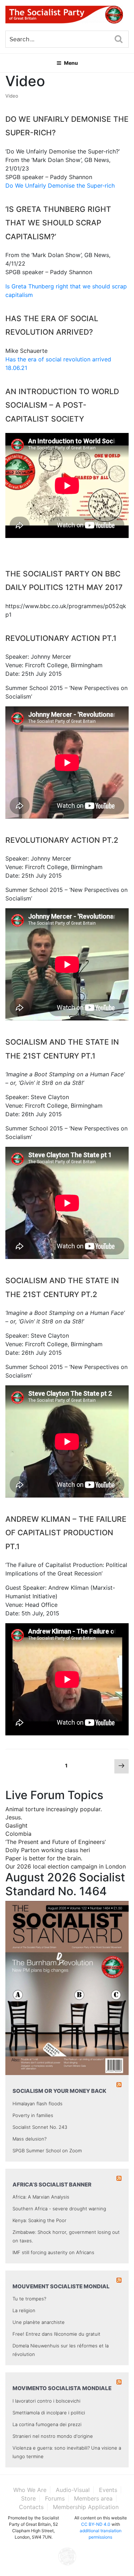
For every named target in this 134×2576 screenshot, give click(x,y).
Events (108, 2490)
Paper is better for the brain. (44, 1858)
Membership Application (86, 2507)
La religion (24, 2310)
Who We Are (30, 2490)
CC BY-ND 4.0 (96, 2524)
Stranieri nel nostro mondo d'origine (53, 2436)
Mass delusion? (29, 2139)
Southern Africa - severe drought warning (59, 2209)
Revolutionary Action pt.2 (62, 840)
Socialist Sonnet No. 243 (40, 2127)
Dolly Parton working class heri (48, 1850)
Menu (71, 63)
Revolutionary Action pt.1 (61, 638)
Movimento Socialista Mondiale (62, 2388)
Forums (55, 2498)
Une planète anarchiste (39, 2322)
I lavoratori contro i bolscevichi (46, 2401)
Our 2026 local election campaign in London (66, 1866)
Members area (93, 2498)
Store (28, 2498)
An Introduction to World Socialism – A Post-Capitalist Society (62, 405)
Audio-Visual (73, 2490)
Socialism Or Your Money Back (59, 2091)
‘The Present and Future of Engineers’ (56, 1842)
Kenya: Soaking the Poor (39, 2220)
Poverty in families (33, 2115)
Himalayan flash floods (38, 2104)
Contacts (31, 2507)
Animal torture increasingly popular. (54, 1809)
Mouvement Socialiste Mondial (61, 2286)
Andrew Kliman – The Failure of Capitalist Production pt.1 (66, 1533)
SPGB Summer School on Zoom (47, 2151)
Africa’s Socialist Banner (52, 2185)
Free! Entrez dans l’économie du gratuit (56, 2334)
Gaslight (16, 1825)
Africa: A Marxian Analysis (41, 2197)
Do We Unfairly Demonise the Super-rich (60, 186)
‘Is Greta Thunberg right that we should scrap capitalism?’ (58, 223)
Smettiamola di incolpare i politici (49, 2413)
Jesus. (14, 1817)
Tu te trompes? (29, 2299)
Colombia (18, 1834)
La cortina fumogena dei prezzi (47, 2424)
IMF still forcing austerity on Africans (53, 2252)
